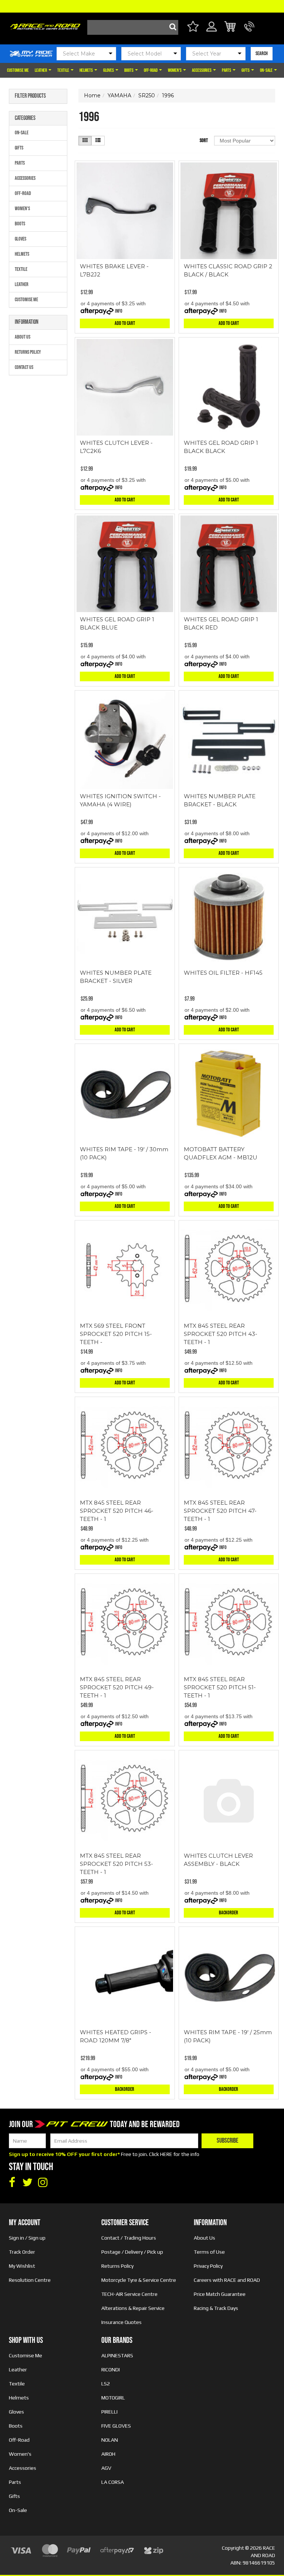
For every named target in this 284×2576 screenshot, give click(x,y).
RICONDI (111, 2370)
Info (119, 311)
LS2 (106, 2384)
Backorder (229, 1913)
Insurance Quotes (121, 2322)
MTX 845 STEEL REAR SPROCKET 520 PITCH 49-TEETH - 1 (117, 1687)
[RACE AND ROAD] (45, 25)
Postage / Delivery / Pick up (132, 2252)
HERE (166, 2154)
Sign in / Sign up (27, 2238)
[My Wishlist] (193, 28)
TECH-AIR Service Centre (129, 2294)
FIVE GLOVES (116, 2426)
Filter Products (30, 96)
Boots (129, 70)
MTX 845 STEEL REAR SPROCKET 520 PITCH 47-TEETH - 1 (220, 1511)
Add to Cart (125, 323)
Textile (64, 70)
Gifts (246, 70)
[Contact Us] (249, 31)
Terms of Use (209, 2252)
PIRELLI (109, 2412)
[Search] (171, 27)
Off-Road (151, 70)
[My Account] (212, 31)
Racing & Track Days (216, 2308)
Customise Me (18, 70)
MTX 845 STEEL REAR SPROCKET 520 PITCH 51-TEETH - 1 (220, 1687)
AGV (106, 2468)
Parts (227, 70)
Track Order (22, 2252)
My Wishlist (22, 2266)
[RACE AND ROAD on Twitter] (27, 2183)
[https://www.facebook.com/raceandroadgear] (12, 2183)
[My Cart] (231, 28)
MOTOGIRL (113, 2398)
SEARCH (262, 53)
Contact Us (24, 367)
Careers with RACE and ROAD (227, 2280)
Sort (204, 140)
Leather (41, 70)
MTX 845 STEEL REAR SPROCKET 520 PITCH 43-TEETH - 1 (221, 1334)
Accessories (202, 70)
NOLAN (110, 2440)
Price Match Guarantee (220, 2294)
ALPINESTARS (117, 2355)
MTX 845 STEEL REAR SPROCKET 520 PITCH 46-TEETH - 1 (117, 1511)
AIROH (108, 2454)
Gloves (109, 70)
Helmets (87, 70)
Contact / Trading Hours (129, 2238)
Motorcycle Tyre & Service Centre (139, 2280)
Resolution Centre (30, 2280)
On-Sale (267, 70)
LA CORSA (113, 2482)
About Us (23, 337)
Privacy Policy (208, 2266)
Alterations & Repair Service (133, 2308)
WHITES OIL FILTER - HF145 (223, 973)
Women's (175, 70)
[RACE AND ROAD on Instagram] (43, 2183)
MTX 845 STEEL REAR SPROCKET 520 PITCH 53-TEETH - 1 (116, 1864)
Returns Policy (28, 352)
